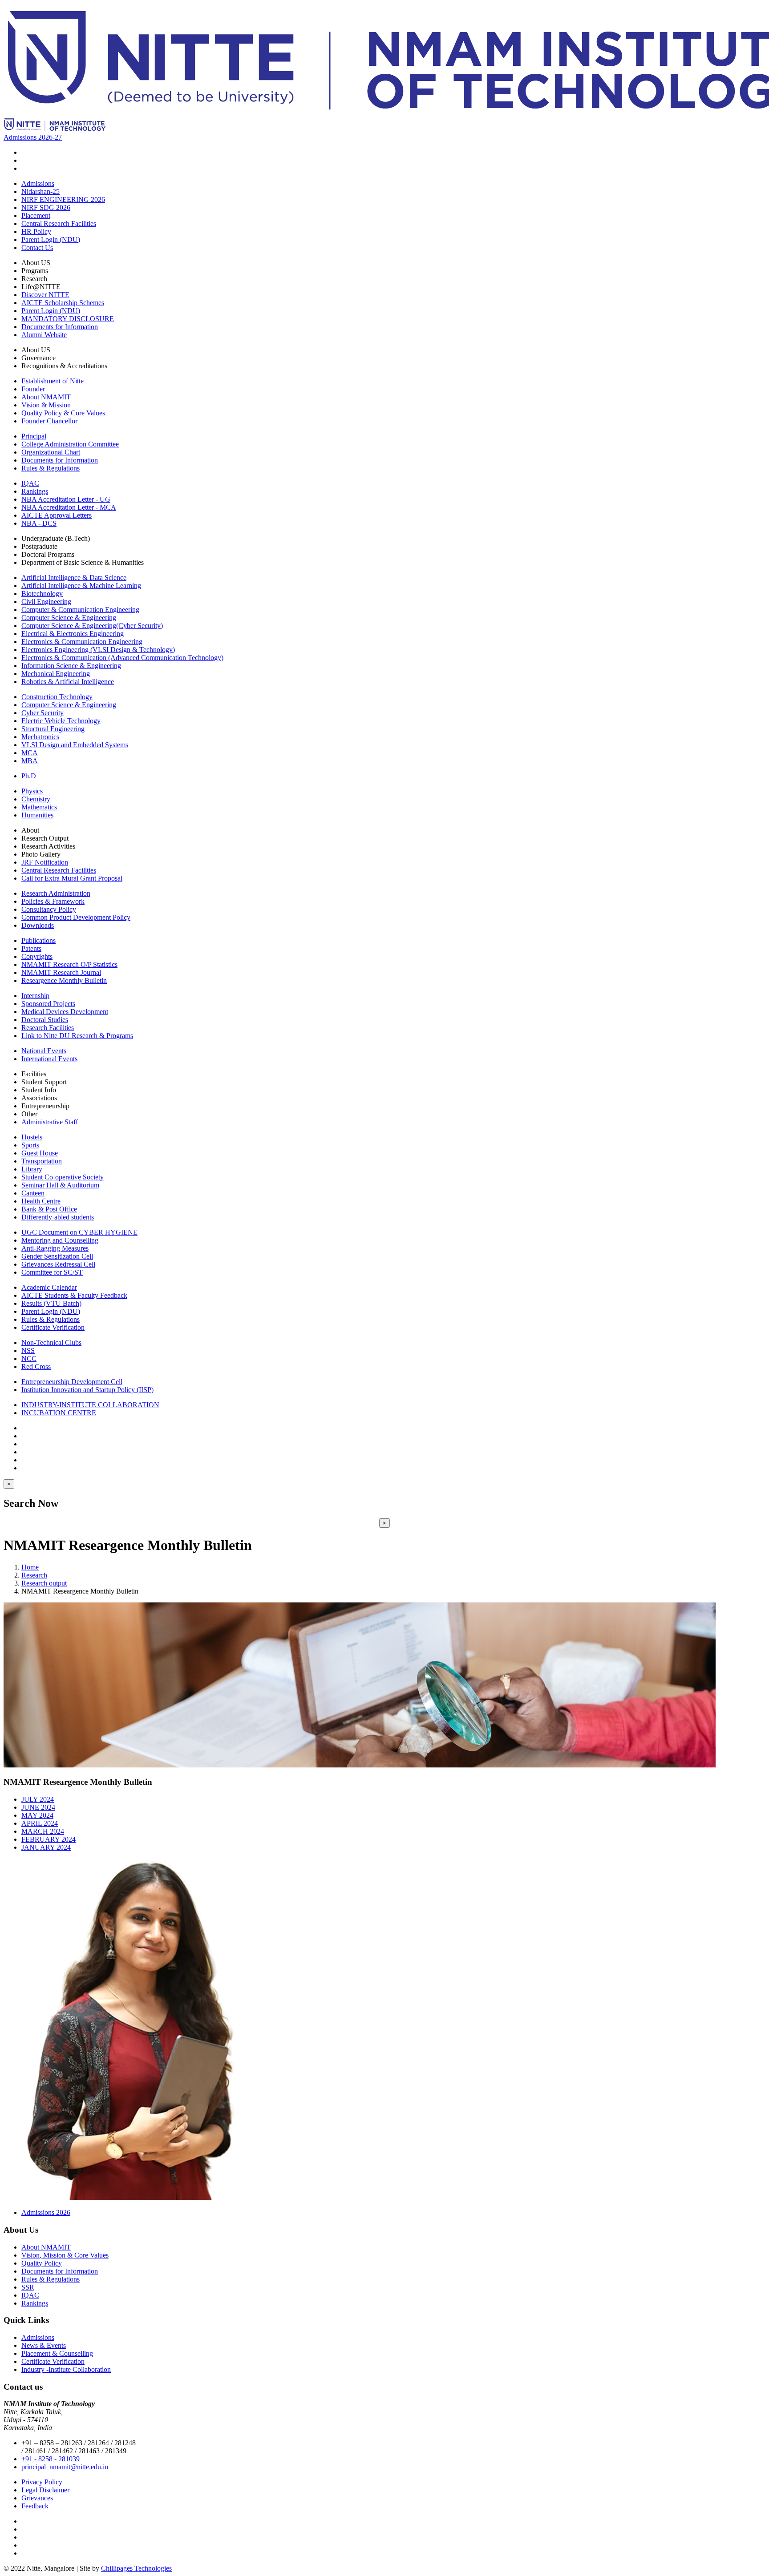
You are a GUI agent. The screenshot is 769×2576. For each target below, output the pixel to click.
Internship (35, 996)
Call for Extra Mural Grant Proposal (72, 878)
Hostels (32, 1137)
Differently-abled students (58, 1217)
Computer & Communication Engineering (80, 610)
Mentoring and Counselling (60, 1240)
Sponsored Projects (48, 1004)
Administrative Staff (50, 1122)
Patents (31, 948)
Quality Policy (42, 2263)
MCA (30, 753)
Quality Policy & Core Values (63, 413)
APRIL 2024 (40, 1823)
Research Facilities (48, 1028)
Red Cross (36, 1366)
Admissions (38, 183)
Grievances (37, 2498)
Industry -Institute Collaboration (66, 2369)
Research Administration (56, 893)
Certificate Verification (53, 1327)
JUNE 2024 (38, 1807)
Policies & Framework (53, 901)
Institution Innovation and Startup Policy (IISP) (87, 1390)
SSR (28, 2287)
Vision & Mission (46, 405)
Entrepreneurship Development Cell (72, 1382)
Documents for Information (60, 327)
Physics (32, 791)
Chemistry (36, 799)
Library (32, 1169)
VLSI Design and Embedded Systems (75, 745)
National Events (44, 1051)
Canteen (33, 1193)
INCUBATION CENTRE (59, 1413)
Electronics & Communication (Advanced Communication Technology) (122, 658)
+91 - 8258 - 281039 (51, 2459)
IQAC (30, 483)
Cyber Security (42, 713)
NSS (28, 1350)
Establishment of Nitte (53, 381)
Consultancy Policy (49, 909)
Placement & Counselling (57, 2353)
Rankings (35, 491)
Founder (33, 389)
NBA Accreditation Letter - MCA (69, 507)
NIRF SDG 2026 (46, 207)
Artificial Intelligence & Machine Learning (81, 586)
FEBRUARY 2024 (49, 1839)
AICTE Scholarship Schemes (63, 303)
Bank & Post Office (49, 1209)
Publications (38, 940)
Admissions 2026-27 (33, 137)
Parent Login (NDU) (51, 239)
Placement (36, 215)
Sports (30, 1145)
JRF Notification (45, 862)
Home (30, 1567)
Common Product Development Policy (76, 917)
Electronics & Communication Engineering (82, 642)
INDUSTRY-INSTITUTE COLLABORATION (90, 1405)
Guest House (40, 1153)
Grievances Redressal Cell (58, 1264)
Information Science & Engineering (71, 666)
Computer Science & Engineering (69, 618)
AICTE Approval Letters (57, 515)
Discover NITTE (45, 295)
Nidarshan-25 (40, 191)
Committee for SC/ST (52, 1272)
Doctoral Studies (45, 1020)
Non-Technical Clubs (51, 1342)
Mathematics (39, 807)
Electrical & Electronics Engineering (73, 634)
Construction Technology (57, 697)
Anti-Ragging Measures (55, 1248)
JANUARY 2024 (46, 1847)
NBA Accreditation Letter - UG (66, 499)
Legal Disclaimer (45, 2490)
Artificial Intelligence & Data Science (74, 578)
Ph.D (29, 776)
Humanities (37, 815)
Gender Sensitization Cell (57, 1256)
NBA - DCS (39, 523)
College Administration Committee (70, 444)
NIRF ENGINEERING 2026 (63, 199)
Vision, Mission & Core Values (65, 2255)
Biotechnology (42, 594)
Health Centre (41, 1201)
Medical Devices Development (65, 1012)
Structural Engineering (53, 729)
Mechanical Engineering (56, 674)
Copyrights (37, 956)
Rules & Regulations (51, 468)
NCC (29, 1358)
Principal (34, 436)
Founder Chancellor (49, 421)
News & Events (44, 2345)
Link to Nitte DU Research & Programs (77, 1036)
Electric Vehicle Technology (61, 721)
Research (34, 1575)
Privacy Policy (42, 2482)
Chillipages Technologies (136, 2568)
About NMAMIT (46, 397)
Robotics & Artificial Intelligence (68, 682)
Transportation (42, 1161)
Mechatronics (40, 737)
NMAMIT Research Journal (61, 972)
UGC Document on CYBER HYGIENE (79, 1232)
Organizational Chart (51, 452)
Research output (44, 1583)
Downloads (38, 925)
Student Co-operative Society (63, 1177)
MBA (30, 761)
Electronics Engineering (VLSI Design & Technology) (98, 650)
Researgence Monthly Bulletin (64, 980)
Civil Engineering (46, 602)
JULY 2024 (38, 1799)
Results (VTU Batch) (51, 1303)
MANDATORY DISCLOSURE (68, 319)
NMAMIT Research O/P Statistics (69, 964)
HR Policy (36, 231)
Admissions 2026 (46, 2212)
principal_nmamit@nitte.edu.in (65, 2467)
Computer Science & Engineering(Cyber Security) (92, 626)
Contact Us (37, 248)
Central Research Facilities (59, 223)
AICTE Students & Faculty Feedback (74, 1295)
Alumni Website (44, 335)
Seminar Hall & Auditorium (60, 1185)
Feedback (35, 2506)
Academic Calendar (49, 1287)
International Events (49, 1059)
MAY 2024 (37, 1815)
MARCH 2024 (43, 1831)
